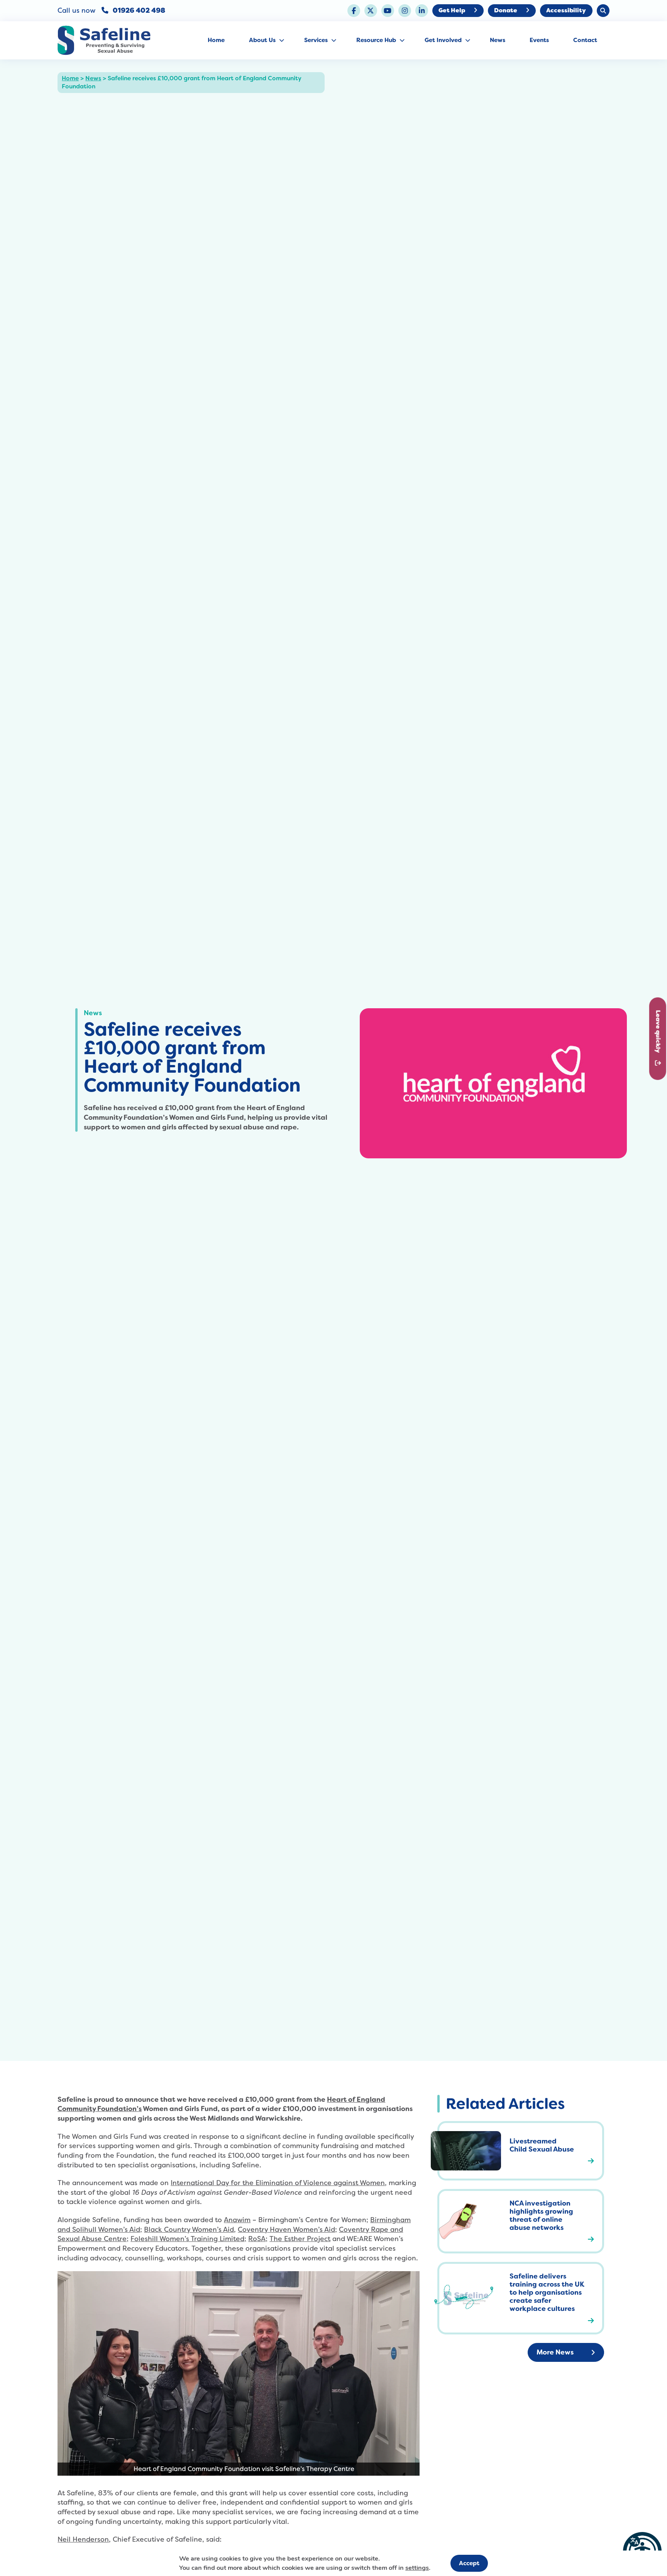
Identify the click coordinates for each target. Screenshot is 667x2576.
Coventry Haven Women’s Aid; (287, 2229)
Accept (469, 2563)
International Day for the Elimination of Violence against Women (278, 2183)
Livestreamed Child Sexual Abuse (542, 2145)
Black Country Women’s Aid (189, 2229)
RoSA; (258, 2239)
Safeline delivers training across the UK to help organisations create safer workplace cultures (547, 2292)
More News (555, 2352)
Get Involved (443, 40)
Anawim (237, 2220)
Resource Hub (376, 40)
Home (216, 40)
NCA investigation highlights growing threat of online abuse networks (541, 2215)
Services (316, 40)
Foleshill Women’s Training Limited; (188, 2239)
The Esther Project (300, 2239)
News (498, 40)
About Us (262, 40)
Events (539, 40)
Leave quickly (658, 1032)
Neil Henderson (83, 2539)
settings (417, 2568)
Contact (585, 40)
